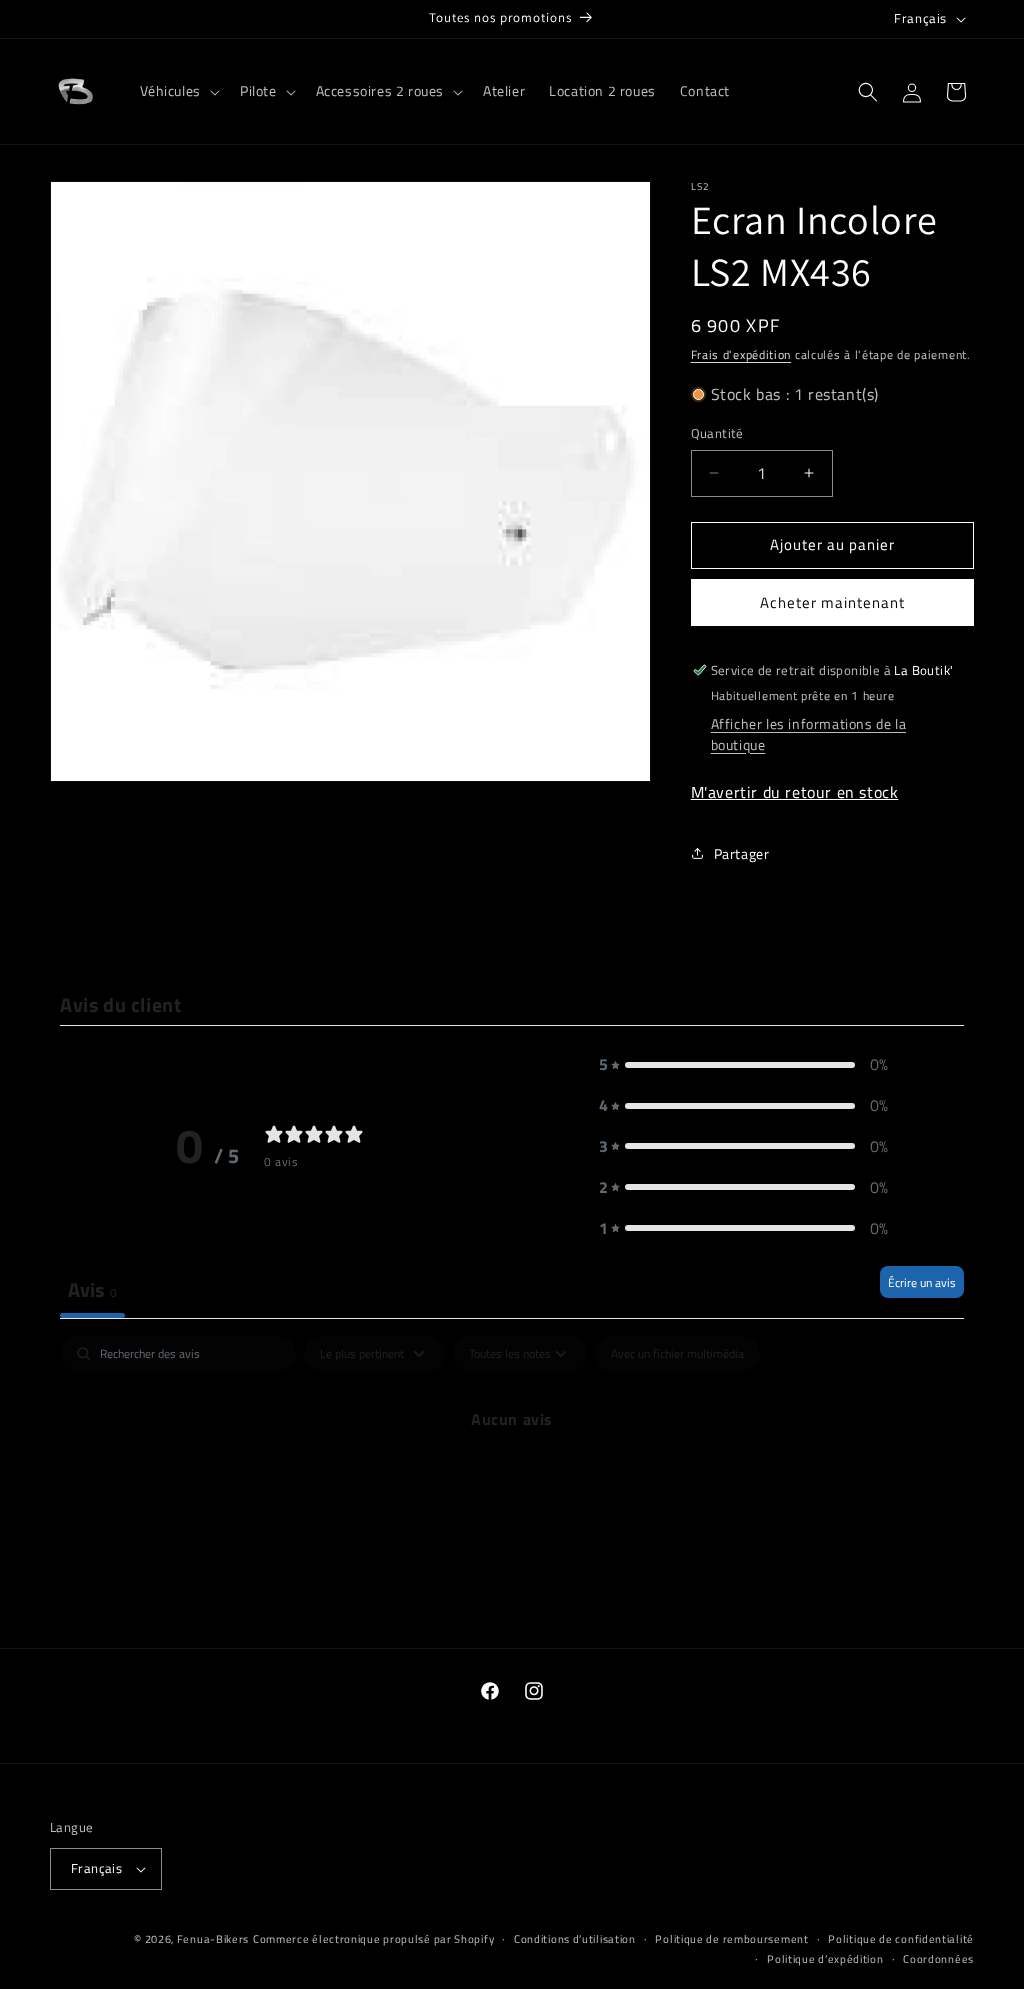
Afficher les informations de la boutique (809, 734)
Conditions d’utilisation (575, 1939)
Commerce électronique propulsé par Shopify (373, 1939)
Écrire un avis (922, 1282)
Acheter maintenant (832, 602)
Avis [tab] (92, 1289)
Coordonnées (938, 1959)
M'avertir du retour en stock (795, 792)
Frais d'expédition (741, 354)
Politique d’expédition (825, 1959)
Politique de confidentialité (901, 1939)
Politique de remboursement (731, 1939)
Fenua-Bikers (213, 1939)
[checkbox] (677, 1354)
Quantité (717, 433)
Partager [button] (742, 853)
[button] (178, 91)
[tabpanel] (512, 1486)
